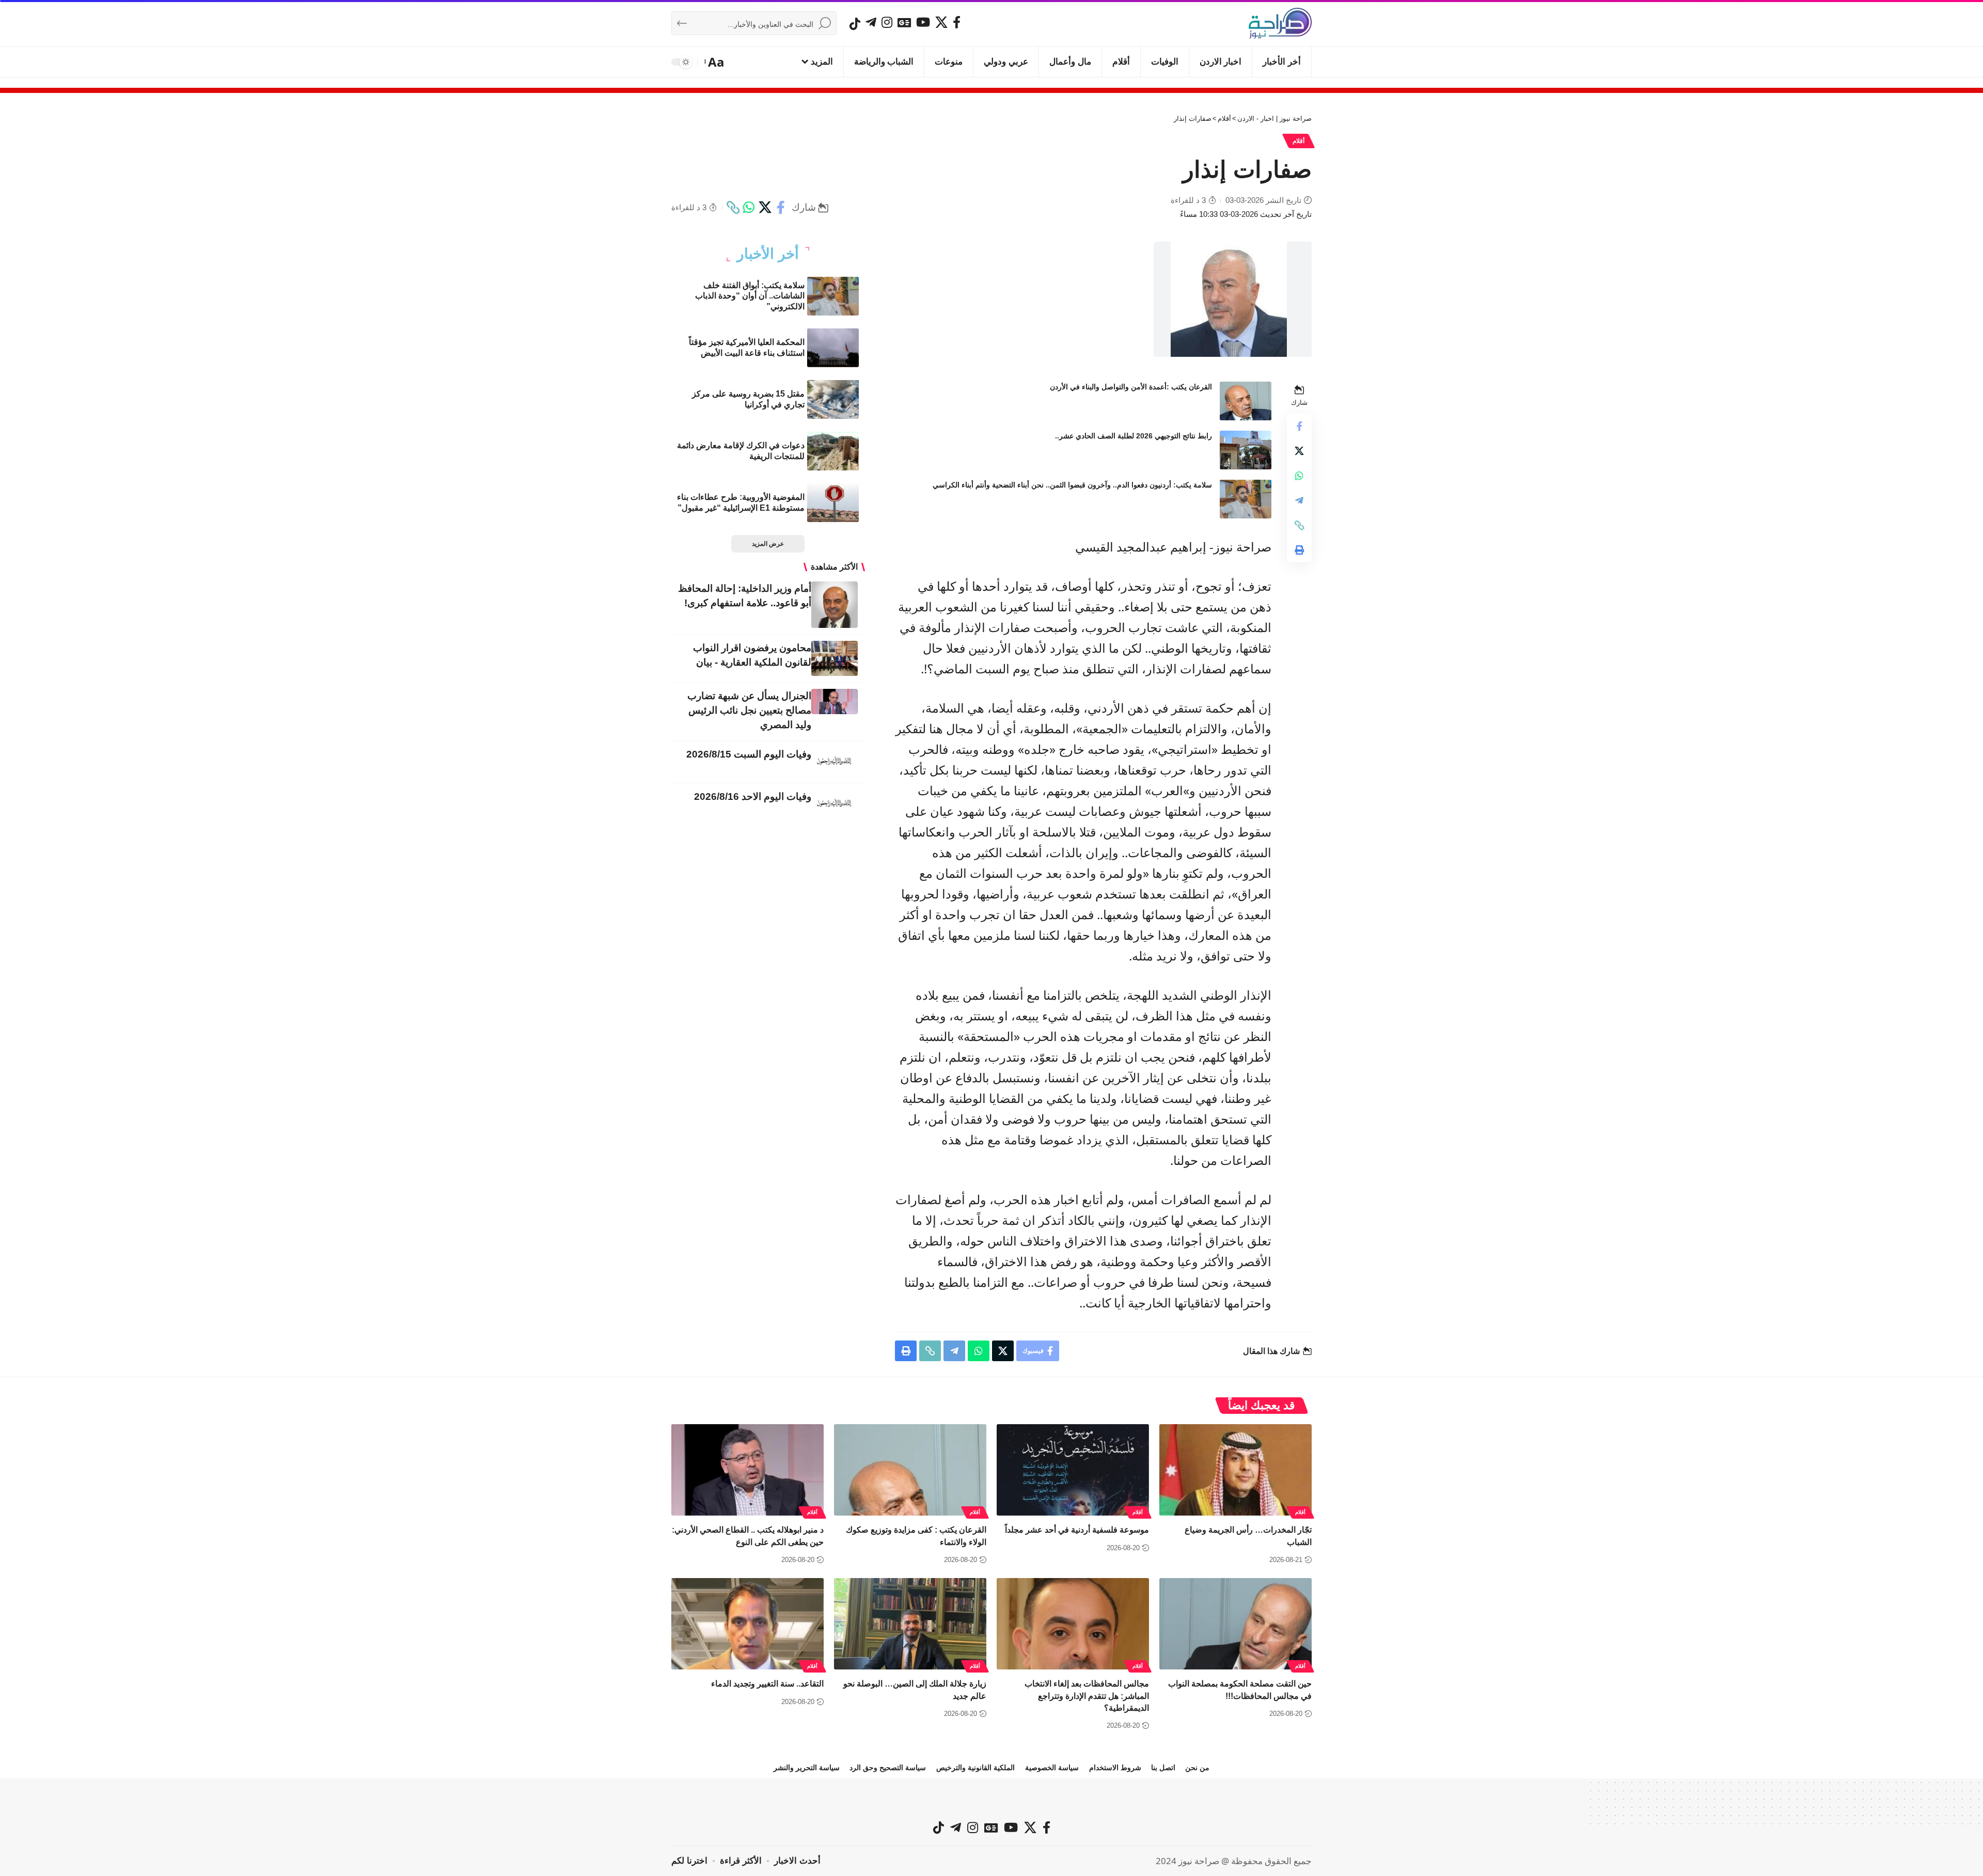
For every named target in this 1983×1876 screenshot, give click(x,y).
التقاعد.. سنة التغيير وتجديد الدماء (767, 1684)
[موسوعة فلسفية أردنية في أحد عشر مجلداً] (1073, 1470)
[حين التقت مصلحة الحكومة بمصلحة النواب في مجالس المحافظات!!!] (1236, 1624)
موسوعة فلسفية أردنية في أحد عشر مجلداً (1077, 1530)
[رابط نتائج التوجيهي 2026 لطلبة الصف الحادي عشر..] (1246, 450)
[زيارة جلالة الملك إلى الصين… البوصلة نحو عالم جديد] (910, 1624)
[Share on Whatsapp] (749, 208)
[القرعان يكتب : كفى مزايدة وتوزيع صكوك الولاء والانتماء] (910, 1470)
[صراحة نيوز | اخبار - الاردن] (1280, 23)
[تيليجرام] (871, 22)
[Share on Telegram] (1299, 500)
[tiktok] (855, 24)
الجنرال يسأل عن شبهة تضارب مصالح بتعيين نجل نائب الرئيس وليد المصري (749, 710)
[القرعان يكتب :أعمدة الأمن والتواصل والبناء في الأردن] (1246, 401)
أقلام (1299, 141)
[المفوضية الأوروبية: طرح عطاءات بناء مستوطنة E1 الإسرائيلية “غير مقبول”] (833, 503)
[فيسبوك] (957, 22)
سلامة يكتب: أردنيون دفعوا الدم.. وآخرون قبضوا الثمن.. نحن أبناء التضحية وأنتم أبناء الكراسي (1072, 485)
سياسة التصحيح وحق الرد (888, 1768)
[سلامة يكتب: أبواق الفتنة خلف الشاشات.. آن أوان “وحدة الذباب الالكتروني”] (833, 296)
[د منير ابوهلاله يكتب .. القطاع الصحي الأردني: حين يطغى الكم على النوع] (747, 1470)
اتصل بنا (1163, 1768)
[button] (715, 62)
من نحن (1197, 1768)
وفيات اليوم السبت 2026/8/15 (749, 754)
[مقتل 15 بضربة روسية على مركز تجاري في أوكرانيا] (833, 399)
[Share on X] (765, 208)
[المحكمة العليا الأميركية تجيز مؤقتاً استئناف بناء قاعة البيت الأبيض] (833, 348)
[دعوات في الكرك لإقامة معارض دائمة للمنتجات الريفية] (833, 451)
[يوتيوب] (923, 22)
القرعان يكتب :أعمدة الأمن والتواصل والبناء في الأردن (1131, 387)
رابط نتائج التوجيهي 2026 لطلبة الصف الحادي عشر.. (1134, 436)
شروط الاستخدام (1115, 1768)
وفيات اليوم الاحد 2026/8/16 (753, 797)
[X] (941, 22)
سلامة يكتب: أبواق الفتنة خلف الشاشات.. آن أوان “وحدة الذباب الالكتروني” (750, 296)
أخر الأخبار (768, 254)
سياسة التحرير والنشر (807, 1768)
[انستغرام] (887, 22)
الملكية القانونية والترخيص (975, 1768)
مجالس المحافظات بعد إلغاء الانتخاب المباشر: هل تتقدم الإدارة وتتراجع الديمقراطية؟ (1087, 1696)
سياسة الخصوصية (1052, 1768)
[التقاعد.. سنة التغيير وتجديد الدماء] (747, 1624)
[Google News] (904, 22)
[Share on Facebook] (781, 208)
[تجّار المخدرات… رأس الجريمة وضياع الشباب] (1236, 1470)
